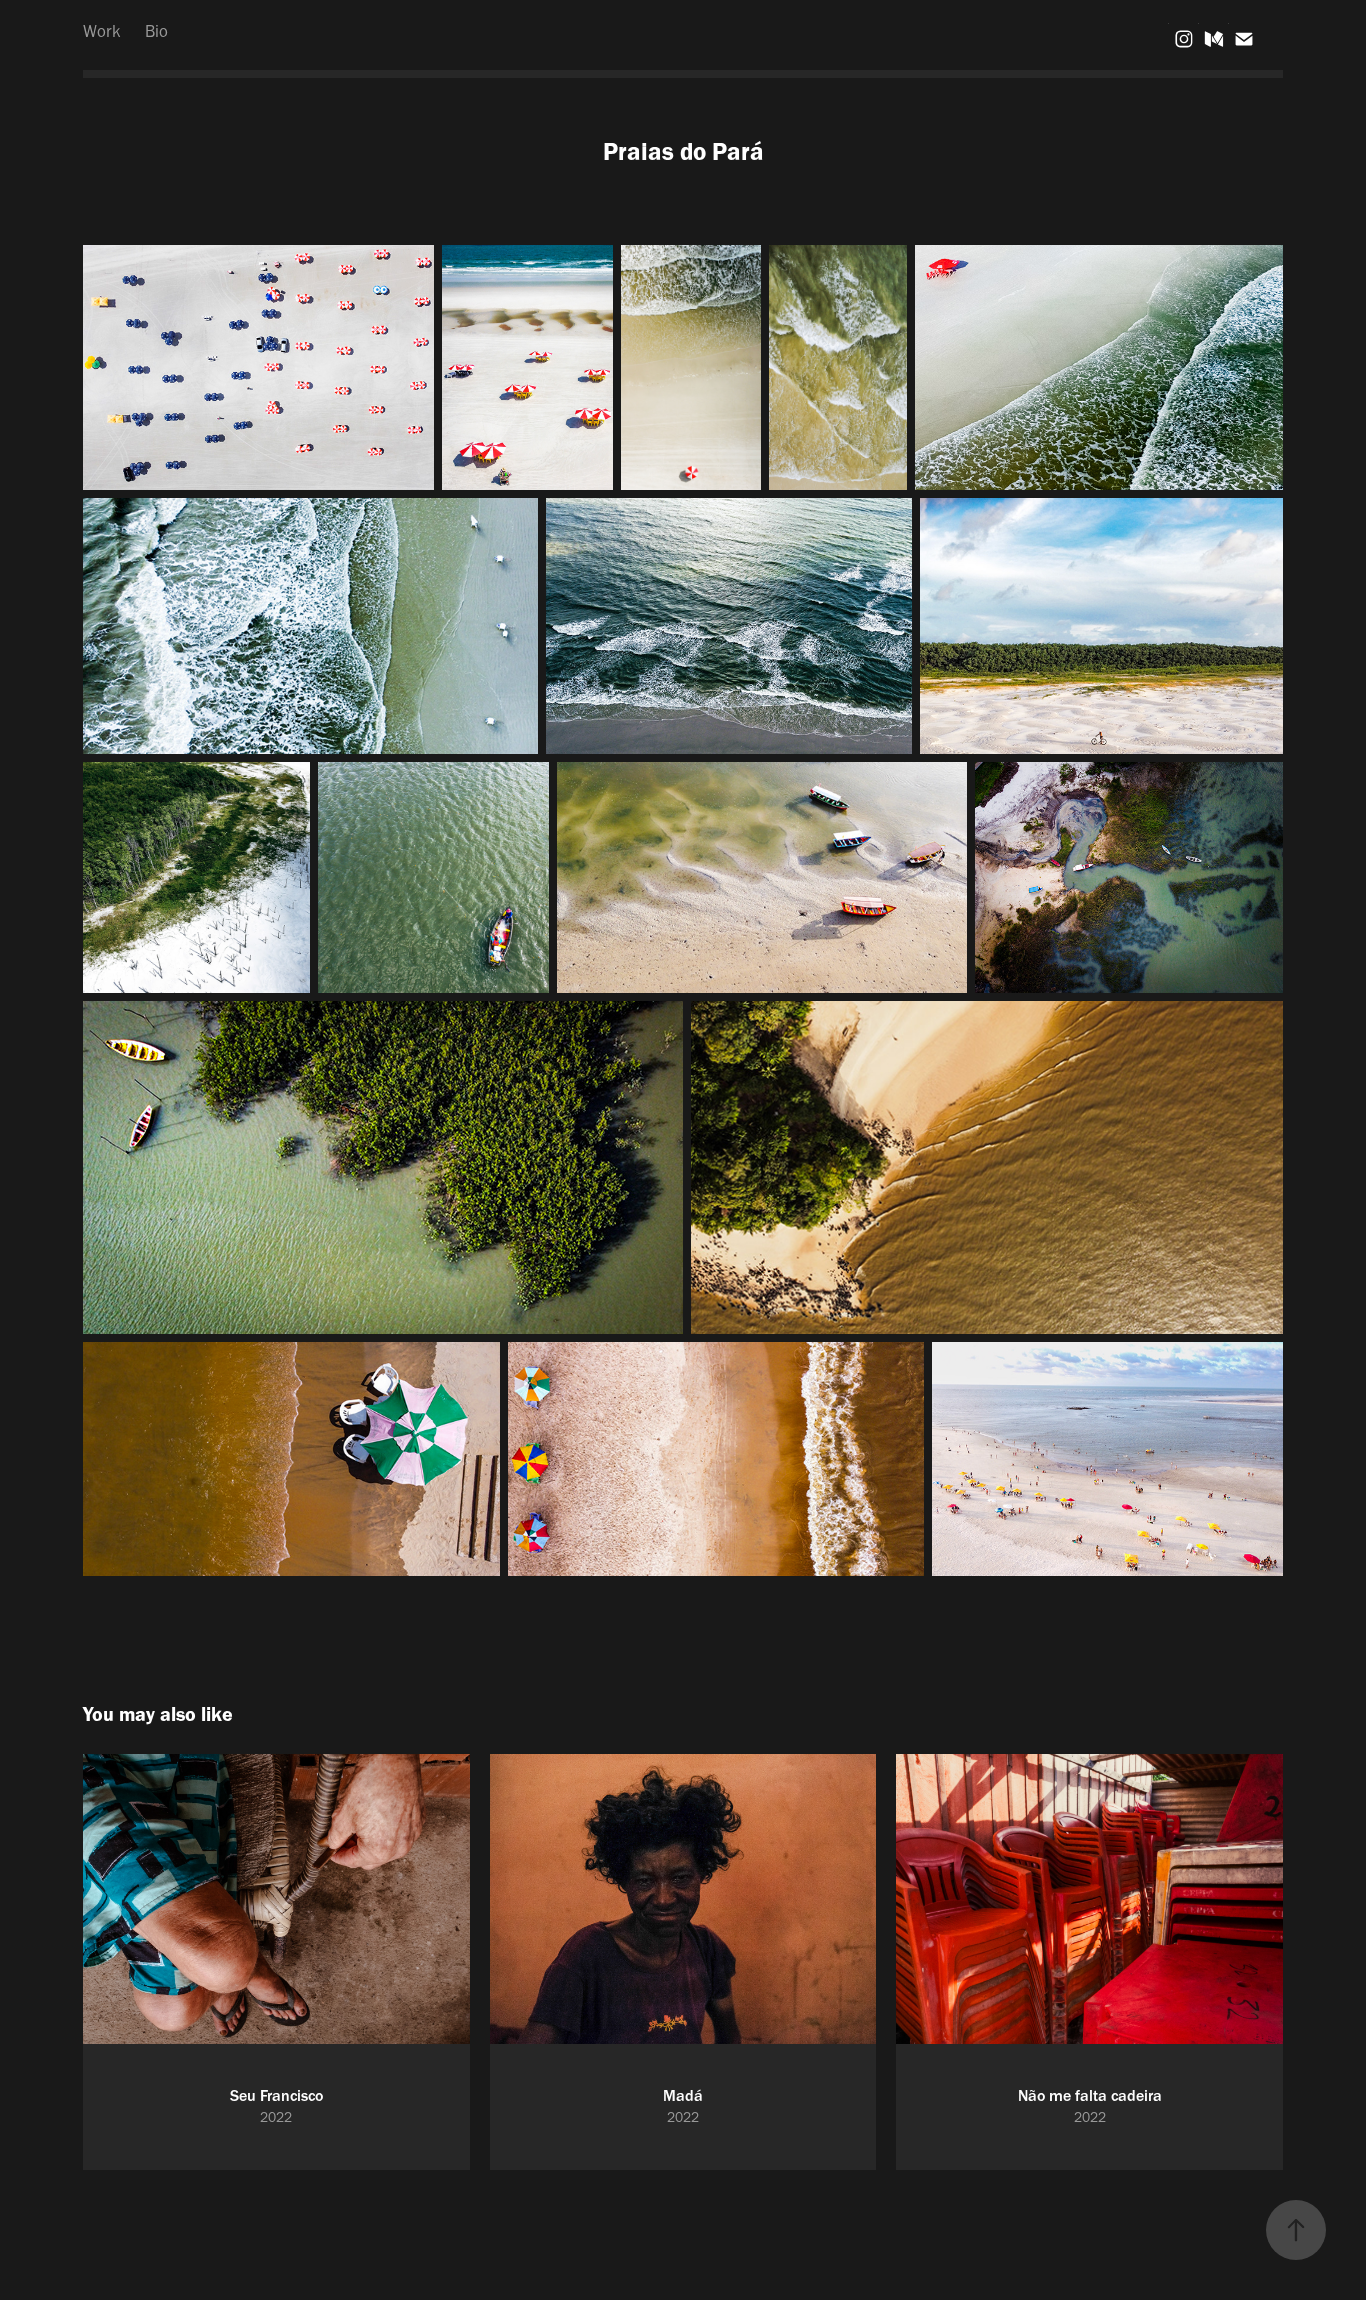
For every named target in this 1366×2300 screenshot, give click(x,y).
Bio (156, 31)
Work (102, 31)
